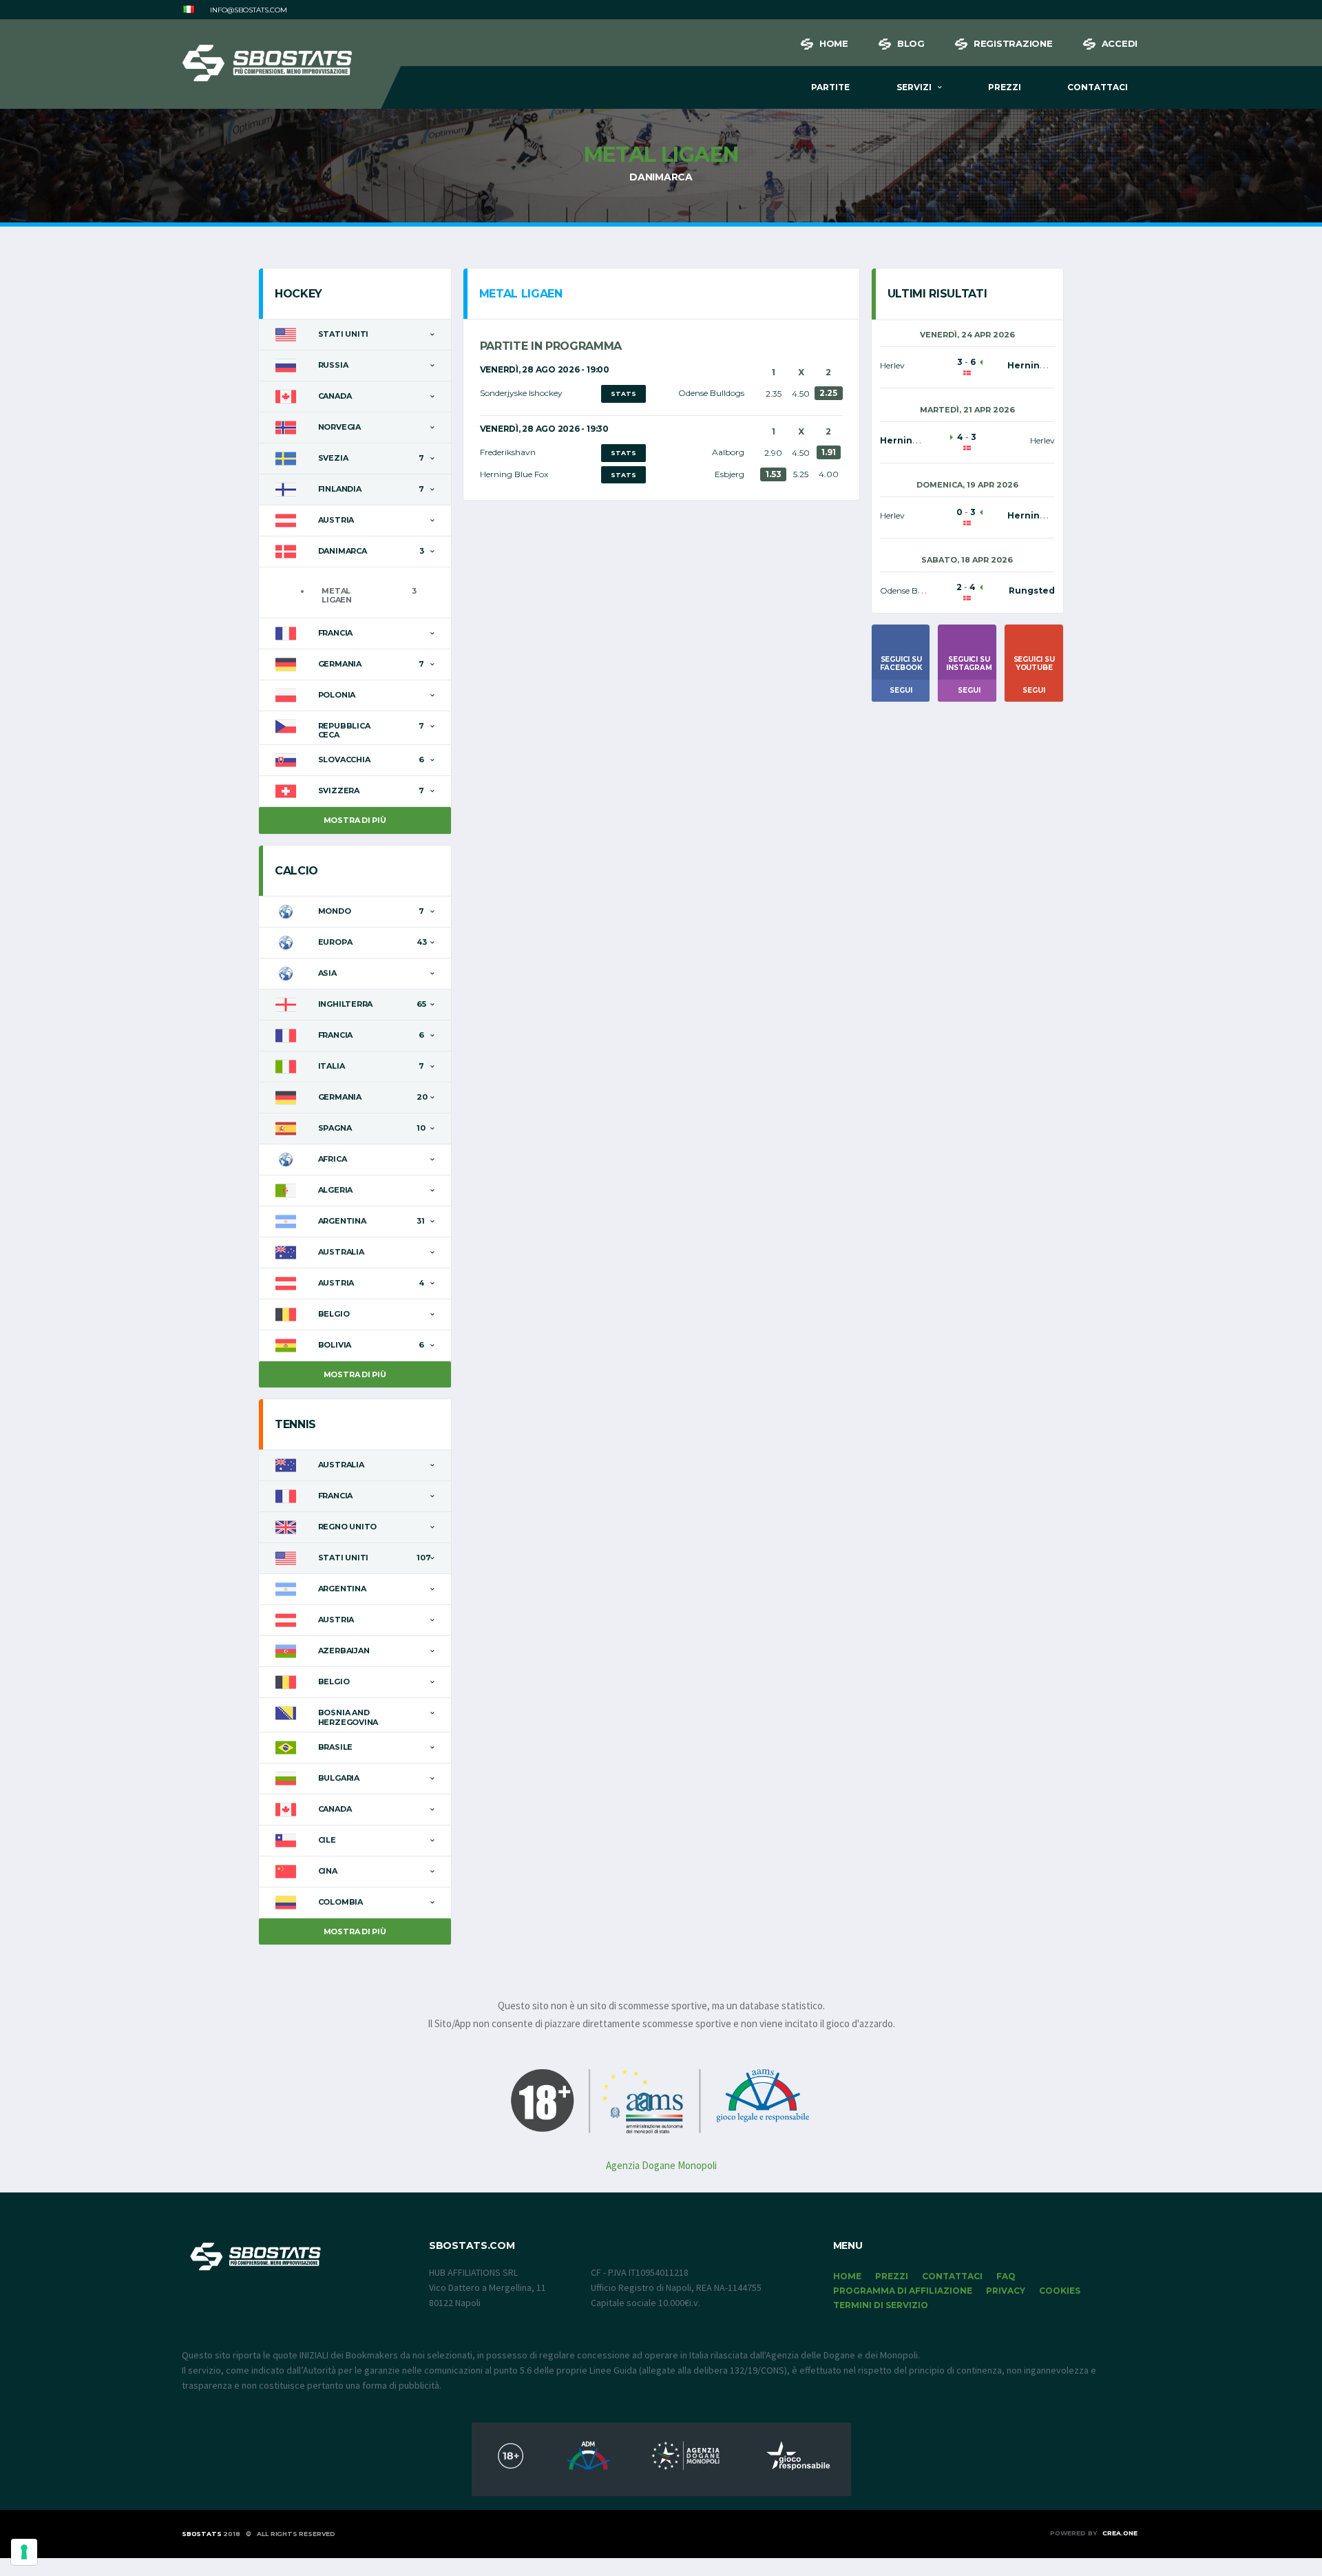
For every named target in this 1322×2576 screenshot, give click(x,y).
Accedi (1120, 43)
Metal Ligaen (337, 595)
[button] (189, 10)
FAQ (1006, 2276)
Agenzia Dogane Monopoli (661, 2165)
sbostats (202, 2534)
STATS (623, 394)
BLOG (911, 43)
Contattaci (1098, 87)
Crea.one (1120, 2533)
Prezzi (1005, 87)
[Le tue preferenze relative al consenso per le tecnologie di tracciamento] (24, 2552)
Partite (830, 87)
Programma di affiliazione (903, 2291)
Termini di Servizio (881, 2305)
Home (834, 43)
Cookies (1060, 2291)
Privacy (1006, 2291)
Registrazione (1013, 43)
